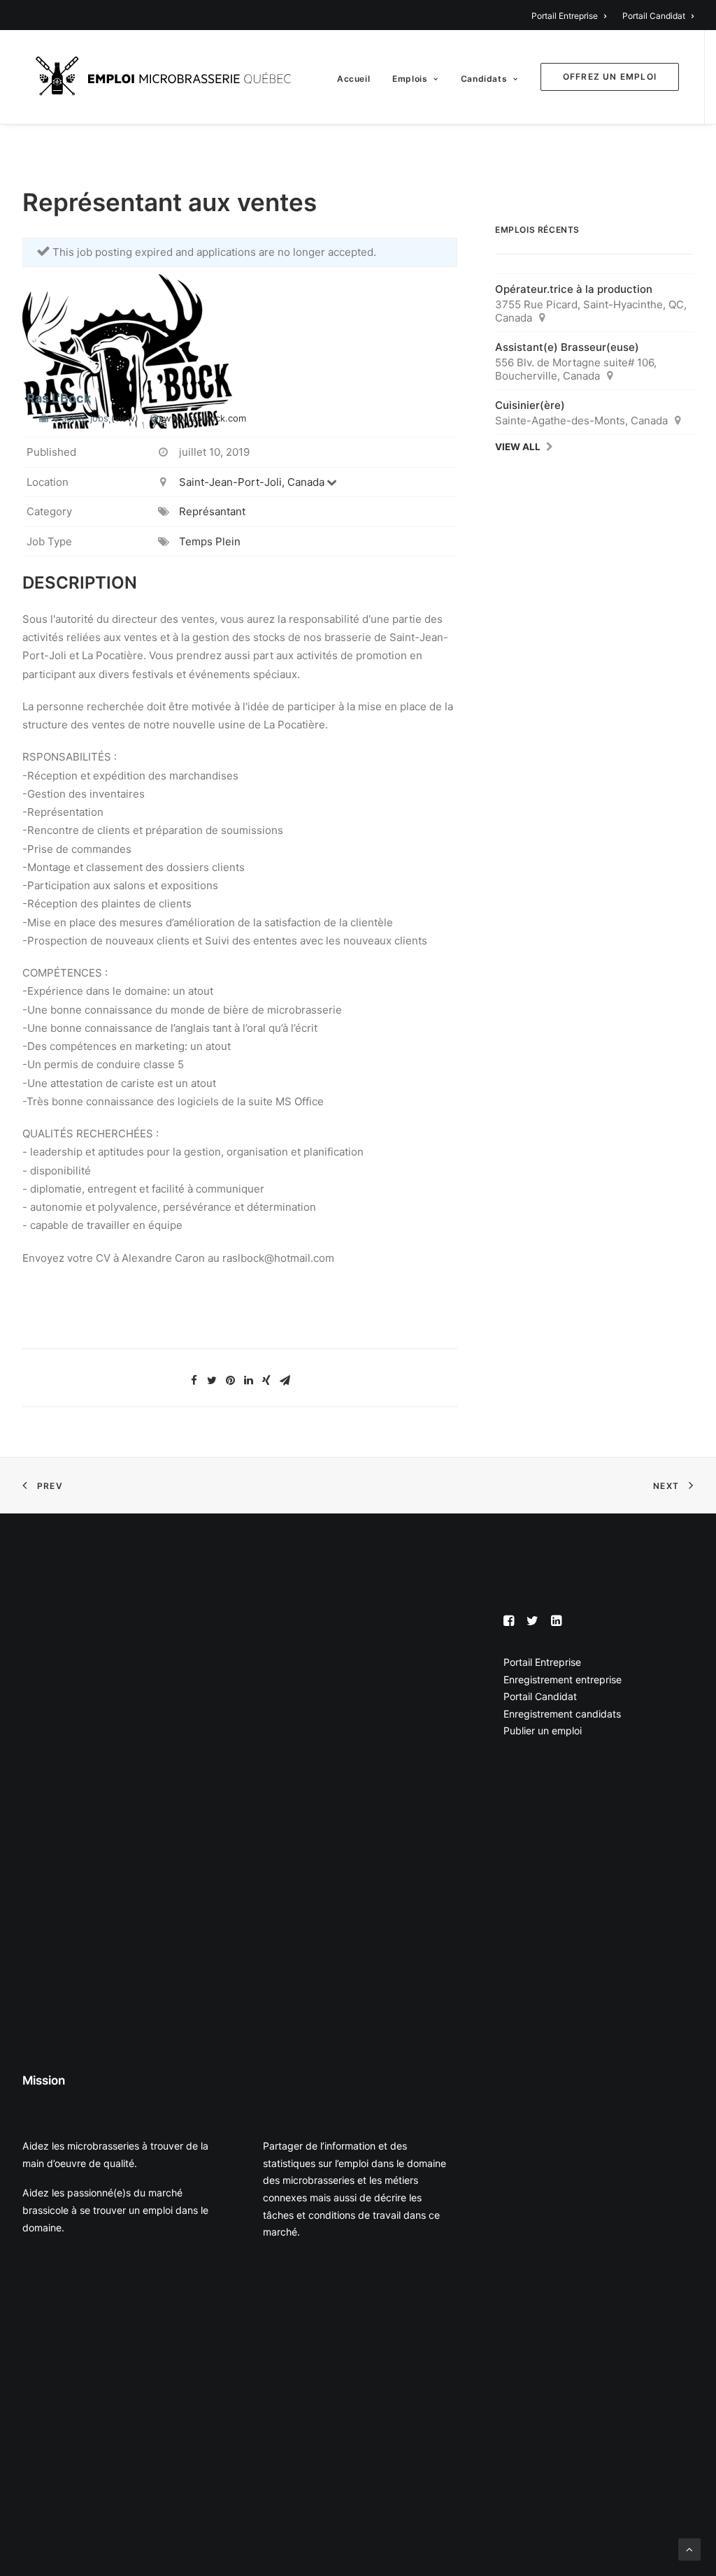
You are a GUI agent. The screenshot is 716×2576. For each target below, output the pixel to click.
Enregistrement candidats (562, 1714)
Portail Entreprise (565, 16)
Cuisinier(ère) (530, 405)
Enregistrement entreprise (563, 1679)
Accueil (353, 79)
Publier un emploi (543, 1730)
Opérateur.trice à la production (574, 289)
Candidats (484, 79)
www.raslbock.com (205, 418)
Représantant (212, 511)
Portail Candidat (654, 16)
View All (518, 447)
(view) (125, 418)
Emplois (410, 79)
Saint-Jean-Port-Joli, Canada (252, 482)
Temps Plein (210, 541)
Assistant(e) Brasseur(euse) (567, 347)
